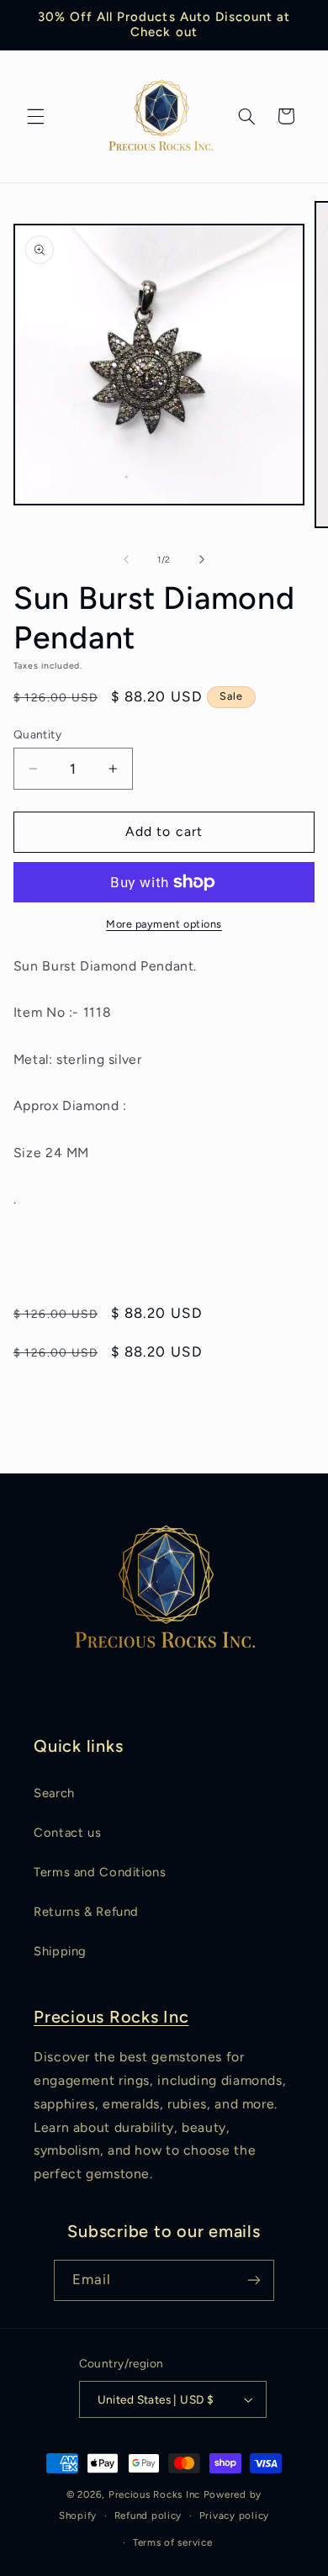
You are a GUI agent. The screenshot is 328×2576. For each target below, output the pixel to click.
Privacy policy (234, 2515)
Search (54, 1793)
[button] (35, 116)
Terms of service (173, 2542)
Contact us (67, 1833)
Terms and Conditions (100, 1872)
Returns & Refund (86, 1912)
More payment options (164, 924)
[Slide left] (126, 560)
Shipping (60, 1951)
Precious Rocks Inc (111, 2017)
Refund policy (148, 2515)
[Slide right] (202, 560)
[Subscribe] (254, 2280)
